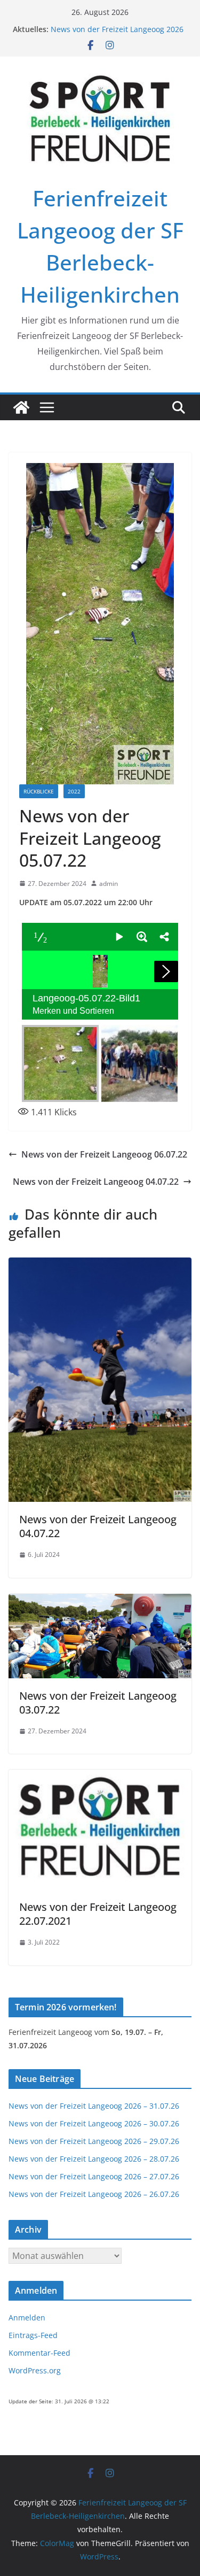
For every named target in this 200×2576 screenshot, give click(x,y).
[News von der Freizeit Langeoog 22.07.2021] (100, 1777)
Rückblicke (39, 791)
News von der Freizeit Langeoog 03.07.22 (98, 1703)
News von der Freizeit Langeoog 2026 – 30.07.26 (94, 2123)
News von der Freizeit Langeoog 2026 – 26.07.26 (94, 2194)
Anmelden (27, 2317)
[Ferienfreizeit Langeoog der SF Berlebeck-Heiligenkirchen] (21, 407)
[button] (119, 937)
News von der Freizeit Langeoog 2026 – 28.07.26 (94, 2159)
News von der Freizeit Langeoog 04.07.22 (96, 1182)
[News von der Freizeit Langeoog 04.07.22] (100, 1265)
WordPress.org (35, 2370)
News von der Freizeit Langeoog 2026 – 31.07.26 (94, 2106)
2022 (74, 791)
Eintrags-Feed (33, 2335)
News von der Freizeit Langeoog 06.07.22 (104, 1154)
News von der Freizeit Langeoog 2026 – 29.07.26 (94, 2141)
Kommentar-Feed (39, 2353)
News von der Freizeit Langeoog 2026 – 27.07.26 (94, 2176)
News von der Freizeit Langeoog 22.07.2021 (98, 1914)
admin (109, 884)
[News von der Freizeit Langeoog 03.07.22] (100, 1601)
